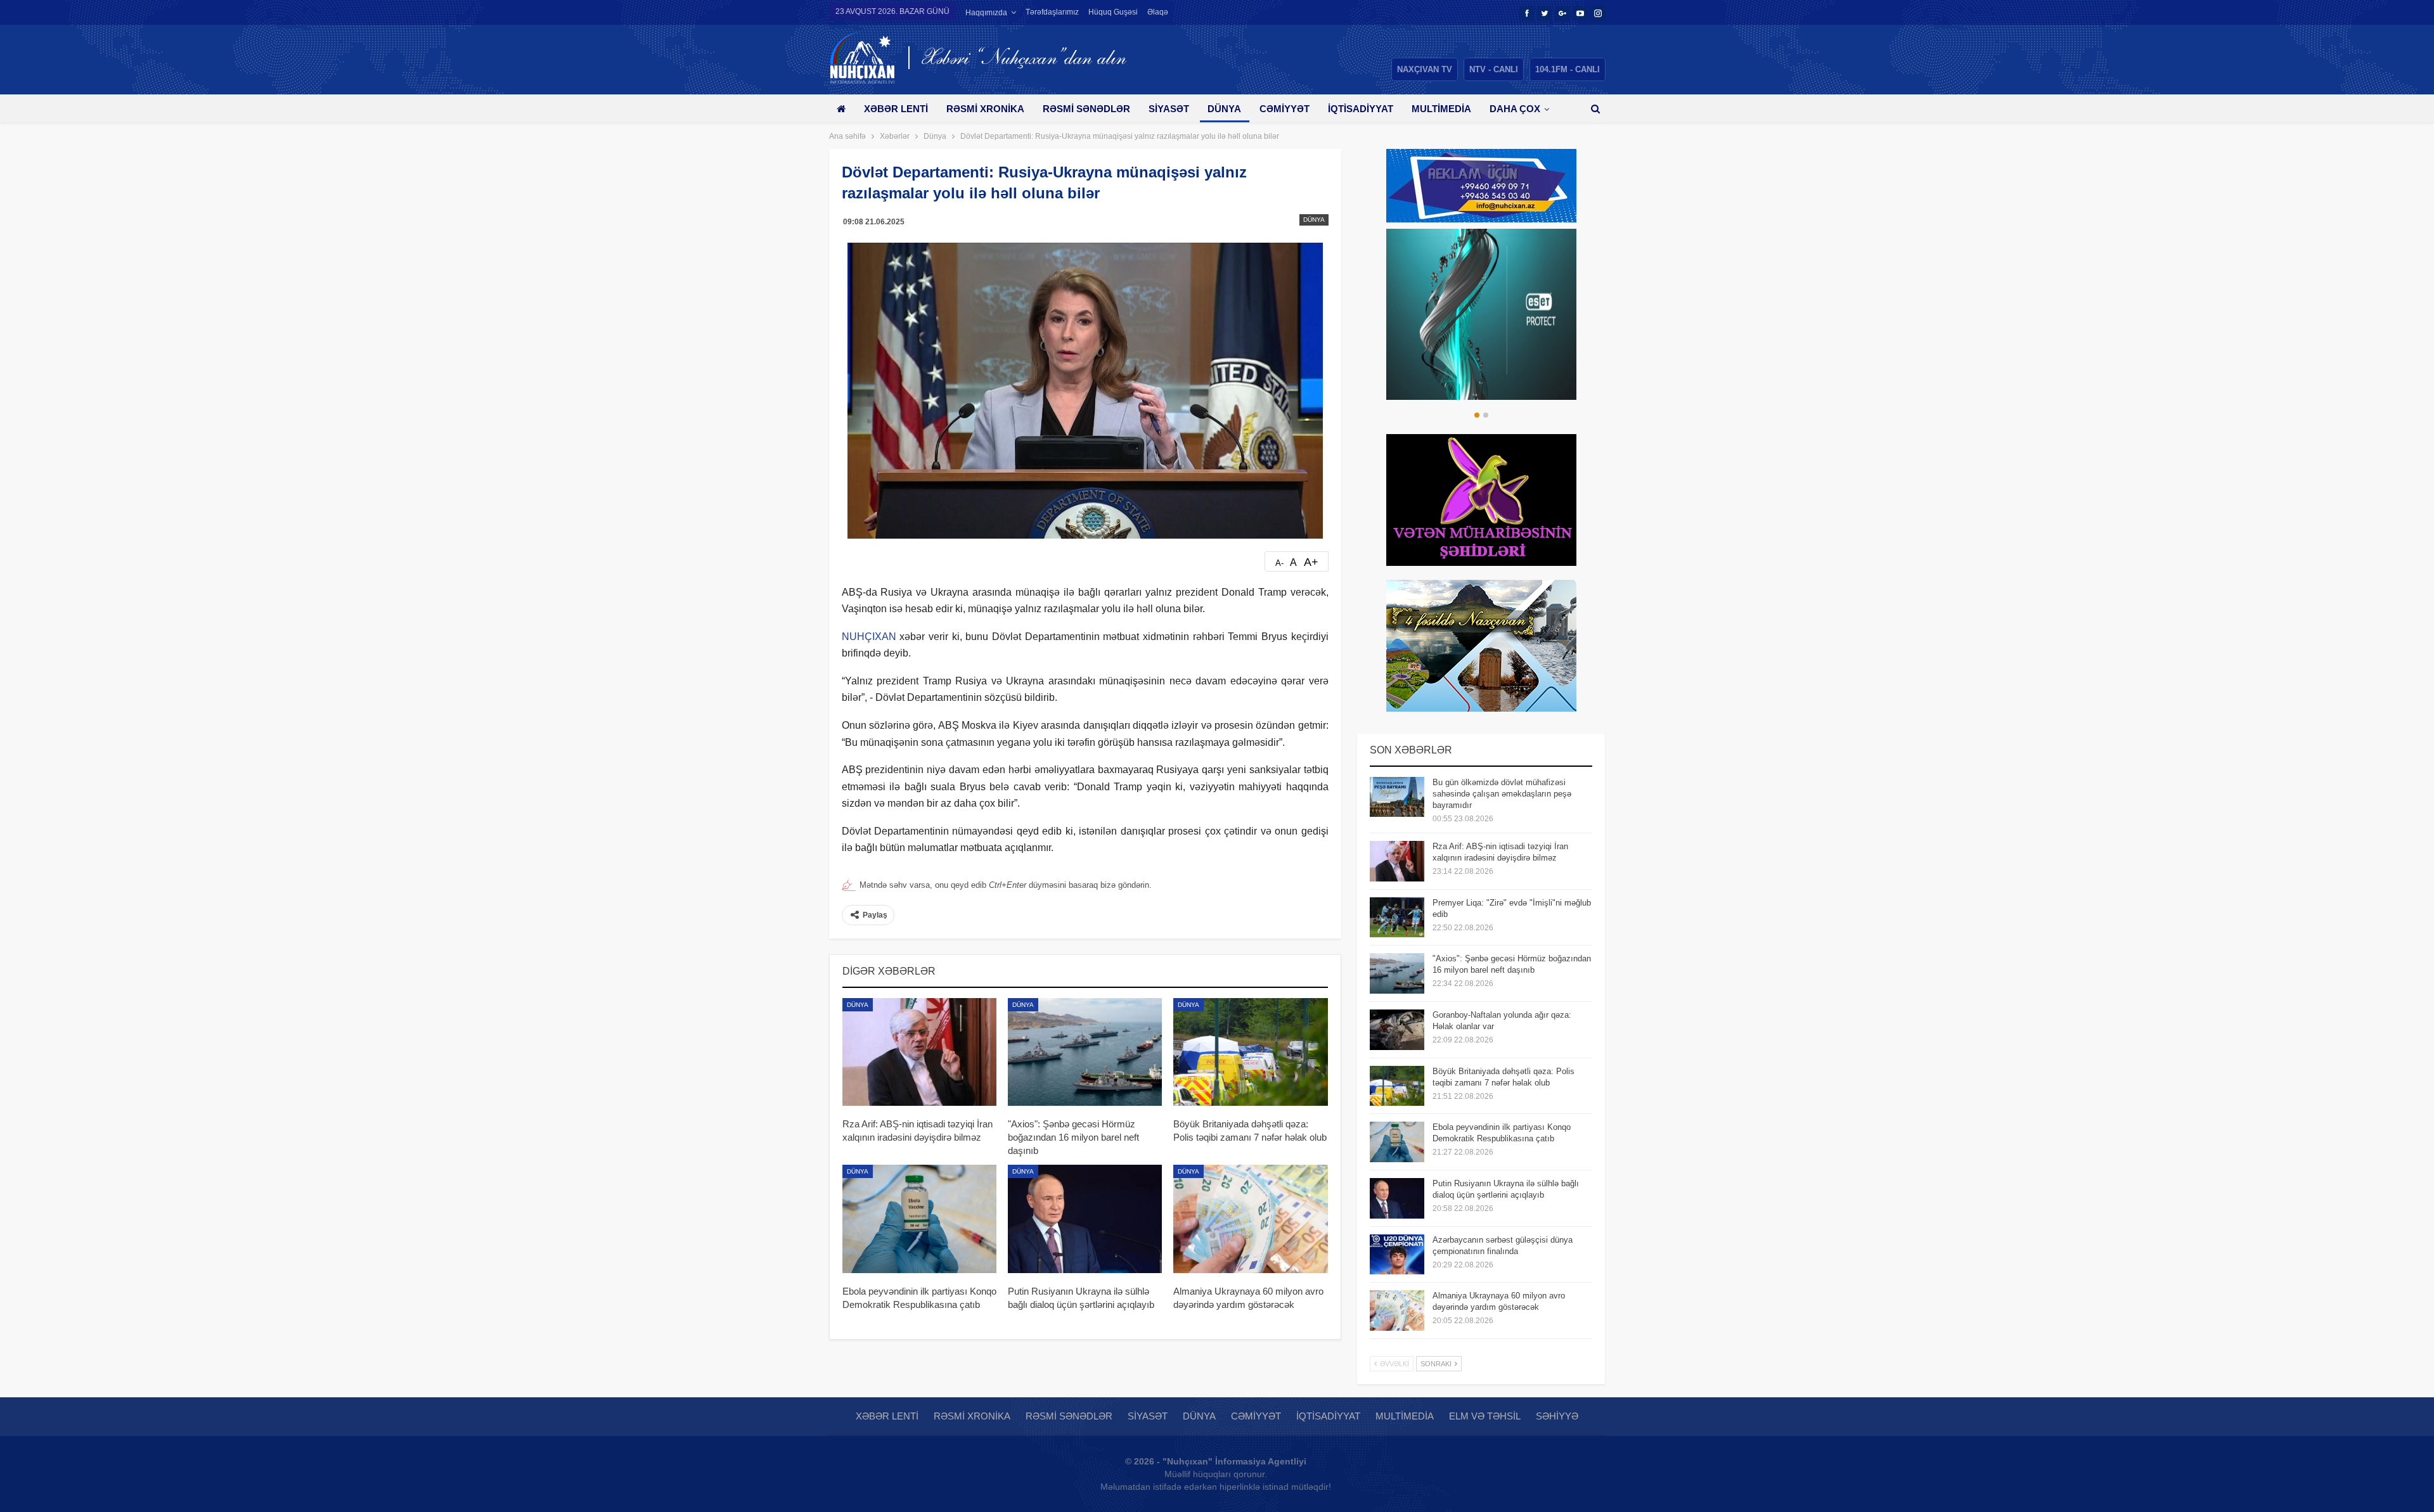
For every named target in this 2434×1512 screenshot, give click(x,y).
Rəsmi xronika (985, 109)
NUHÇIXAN (869, 637)
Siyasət (1169, 109)
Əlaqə (1158, 12)
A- (1279, 563)
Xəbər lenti (896, 109)
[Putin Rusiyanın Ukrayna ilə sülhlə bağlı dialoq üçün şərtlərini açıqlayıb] (1085, 1219)
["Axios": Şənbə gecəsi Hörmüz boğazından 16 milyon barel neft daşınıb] (1085, 1052)
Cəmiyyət (1285, 109)
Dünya (1224, 109)
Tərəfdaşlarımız (1052, 12)
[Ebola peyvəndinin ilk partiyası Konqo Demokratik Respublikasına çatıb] (919, 1219)
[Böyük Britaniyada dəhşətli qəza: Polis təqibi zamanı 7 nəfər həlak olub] (1250, 1052)
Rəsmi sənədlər (1086, 109)
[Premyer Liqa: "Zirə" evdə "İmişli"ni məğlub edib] (1397, 918)
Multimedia (1441, 109)
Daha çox (1515, 109)
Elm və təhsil (1485, 1416)
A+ (1311, 562)
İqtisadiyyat (1361, 109)
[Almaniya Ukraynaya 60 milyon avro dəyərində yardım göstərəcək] (1250, 1219)
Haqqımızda (986, 13)
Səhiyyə (1557, 1416)
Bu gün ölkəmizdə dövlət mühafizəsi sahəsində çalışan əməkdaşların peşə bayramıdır (1502, 794)
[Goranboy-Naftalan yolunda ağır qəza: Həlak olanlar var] (1397, 1030)
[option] (1481, 314)
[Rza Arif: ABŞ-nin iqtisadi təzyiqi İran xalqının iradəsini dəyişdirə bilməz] (919, 1052)
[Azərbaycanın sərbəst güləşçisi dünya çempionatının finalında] (1397, 1255)
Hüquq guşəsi (1113, 12)
